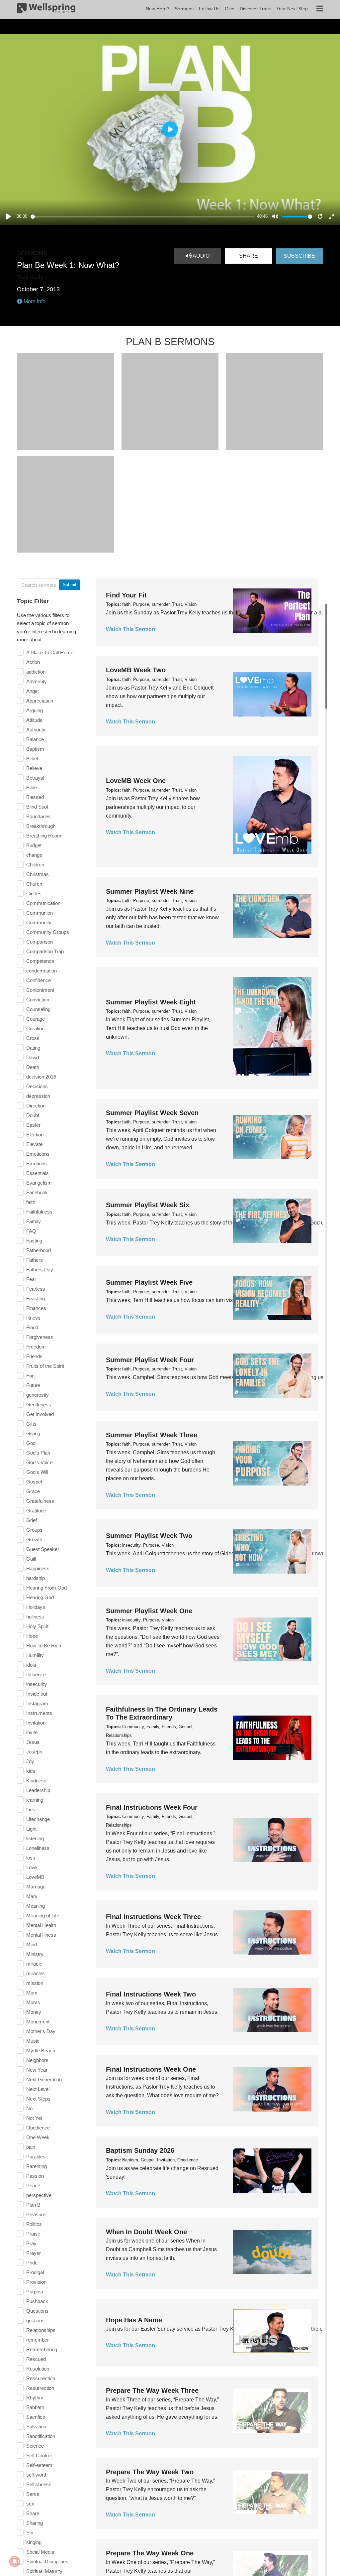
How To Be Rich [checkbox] (44, 1646)
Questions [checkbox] (37, 2311)
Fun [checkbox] (30, 1376)
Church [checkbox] (34, 884)
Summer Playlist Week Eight (151, 1002)
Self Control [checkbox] (39, 2455)
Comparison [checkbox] (40, 942)
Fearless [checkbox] (36, 1289)
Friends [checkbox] (34, 1356)
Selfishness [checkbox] (39, 2484)
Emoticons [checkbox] (38, 1154)
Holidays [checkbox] (36, 1607)
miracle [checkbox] (34, 1964)
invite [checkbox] (32, 1732)
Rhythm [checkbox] (35, 2398)
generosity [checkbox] (38, 1395)
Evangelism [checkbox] (39, 1183)
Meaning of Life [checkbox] (43, 1916)
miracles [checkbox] (36, 1973)
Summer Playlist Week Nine (150, 891)
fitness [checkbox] (33, 1318)
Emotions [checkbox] (37, 1163)
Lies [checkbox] (31, 1809)
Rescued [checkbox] (36, 2359)
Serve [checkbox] (33, 2494)
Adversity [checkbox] (37, 681)
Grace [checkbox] (33, 1491)
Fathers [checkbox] (35, 1260)
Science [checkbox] (35, 2446)
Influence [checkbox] (36, 1674)
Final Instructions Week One (151, 2069)
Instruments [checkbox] (39, 1713)
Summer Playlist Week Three (152, 1435)
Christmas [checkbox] (38, 874)
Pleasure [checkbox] (36, 2214)
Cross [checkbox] (33, 1038)
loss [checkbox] (31, 1858)
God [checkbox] (31, 1443)
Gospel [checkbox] (34, 1482)
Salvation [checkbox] (36, 2427)
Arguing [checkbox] (35, 710)
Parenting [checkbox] (37, 2166)
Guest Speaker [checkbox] (43, 1549)
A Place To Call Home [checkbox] (50, 652)
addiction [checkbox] (36, 672)
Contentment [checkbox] (40, 990)
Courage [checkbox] (36, 1019)
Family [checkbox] (34, 1221)
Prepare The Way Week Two (150, 2472)
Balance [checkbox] (35, 739)
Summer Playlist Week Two (149, 1536)
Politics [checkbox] (34, 2224)
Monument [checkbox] (38, 2022)
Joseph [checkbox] (34, 1752)
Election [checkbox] (35, 1135)
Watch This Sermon (130, 629)
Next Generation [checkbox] (44, 2079)
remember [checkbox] (38, 2340)
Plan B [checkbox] (33, 2205)
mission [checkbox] (35, 1983)
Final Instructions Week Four (152, 1807)
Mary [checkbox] (32, 1896)
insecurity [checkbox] (37, 1684)
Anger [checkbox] (33, 691)
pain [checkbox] (31, 2147)
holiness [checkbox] (35, 1617)
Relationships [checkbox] (41, 2330)
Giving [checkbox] (33, 1433)
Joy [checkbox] (30, 1761)
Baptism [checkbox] (35, 749)
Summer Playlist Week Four (150, 1360)
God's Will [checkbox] (37, 1472)
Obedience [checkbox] (38, 2128)
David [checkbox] (33, 1057)
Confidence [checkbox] (39, 980)
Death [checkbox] (33, 1067)
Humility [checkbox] (35, 1655)
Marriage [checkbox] (36, 1887)
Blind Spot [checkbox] (37, 807)
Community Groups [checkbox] (48, 932)
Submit (70, 585)
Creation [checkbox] (35, 1029)
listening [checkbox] (35, 1838)
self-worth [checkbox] (37, 2475)
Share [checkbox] (33, 2513)
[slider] (143, 217)
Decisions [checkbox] (37, 1086)
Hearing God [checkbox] (40, 1597)
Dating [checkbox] (33, 1048)
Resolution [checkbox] (38, 2369)
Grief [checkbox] (32, 1520)
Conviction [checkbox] (38, 1000)
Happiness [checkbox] (38, 1568)
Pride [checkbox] (32, 2263)
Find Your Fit (126, 595)
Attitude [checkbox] (34, 720)
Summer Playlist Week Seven (152, 1113)
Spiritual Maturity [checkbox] (44, 2571)
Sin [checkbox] (30, 2533)
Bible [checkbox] (32, 787)
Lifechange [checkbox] (38, 1819)
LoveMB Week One (136, 781)
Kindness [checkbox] (36, 1781)
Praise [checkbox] (33, 2234)
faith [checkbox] (31, 1202)
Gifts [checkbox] (31, 1424)
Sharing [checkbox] (35, 2523)
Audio (201, 256)
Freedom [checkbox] (36, 1347)
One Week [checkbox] (38, 2137)
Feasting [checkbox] (36, 1298)
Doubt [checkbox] (33, 1115)
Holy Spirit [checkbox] (37, 1626)
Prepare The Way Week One (150, 2553)
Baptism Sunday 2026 (140, 2150)
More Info (34, 301)
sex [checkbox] (30, 2504)
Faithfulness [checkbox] (39, 1212)
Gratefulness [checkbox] (40, 1501)
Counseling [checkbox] (38, 1009)
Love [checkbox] (32, 1867)
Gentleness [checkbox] (39, 1405)
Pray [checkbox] (31, 2243)
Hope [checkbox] (32, 1636)
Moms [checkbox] (33, 2002)
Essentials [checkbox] (38, 1173)
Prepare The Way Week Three (152, 2390)
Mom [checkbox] (32, 1993)
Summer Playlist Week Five (149, 1282)
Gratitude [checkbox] (36, 1511)
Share (249, 256)
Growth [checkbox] (34, 1540)
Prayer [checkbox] (34, 2253)
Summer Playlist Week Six (148, 1205)
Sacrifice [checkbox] (36, 2417)
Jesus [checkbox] (33, 1742)
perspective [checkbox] (39, 2195)
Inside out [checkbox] (37, 1694)
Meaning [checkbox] (36, 1906)
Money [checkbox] (34, 2012)
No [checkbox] (29, 2108)
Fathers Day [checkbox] (40, 1270)
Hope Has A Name (134, 2320)
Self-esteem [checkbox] (39, 2465)
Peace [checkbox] (33, 2186)
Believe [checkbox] (34, 768)
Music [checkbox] (33, 2041)
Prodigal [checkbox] (35, 2272)
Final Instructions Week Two (151, 1994)
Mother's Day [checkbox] (41, 2031)
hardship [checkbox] (36, 1578)
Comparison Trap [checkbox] (45, 951)
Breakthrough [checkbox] (41, 826)
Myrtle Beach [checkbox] (41, 2051)
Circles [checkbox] (34, 894)
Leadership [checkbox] (38, 1790)
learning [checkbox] (35, 1800)
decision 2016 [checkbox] (41, 1077)
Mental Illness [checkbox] (41, 1935)
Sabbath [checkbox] (35, 2407)
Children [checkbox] (35, 865)
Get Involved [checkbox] (40, 1414)
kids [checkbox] (31, 1771)
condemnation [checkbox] (42, 971)
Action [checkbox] (33, 662)
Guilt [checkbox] (31, 1559)
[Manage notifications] (15, 2561)
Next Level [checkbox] (38, 2089)
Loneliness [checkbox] (38, 1848)
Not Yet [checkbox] (34, 2118)
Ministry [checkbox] (35, 1954)
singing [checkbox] (34, 2542)
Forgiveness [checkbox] (40, 1337)
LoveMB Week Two (136, 670)
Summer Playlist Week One (149, 1611)
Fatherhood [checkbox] (39, 1250)
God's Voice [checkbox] (39, 1462)
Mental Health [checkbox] (41, 1925)
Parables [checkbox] (36, 2157)
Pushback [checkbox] (37, 2301)
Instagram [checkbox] (37, 1703)
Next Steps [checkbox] (38, 2099)
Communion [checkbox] (40, 913)
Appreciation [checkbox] (40, 701)
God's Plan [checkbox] (38, 1453)
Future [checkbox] (33, 1385)
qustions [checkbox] (35, 2320)
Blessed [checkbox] (35, 797)
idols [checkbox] (31, 1665)
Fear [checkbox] (31, 1279)
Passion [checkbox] (35, 2176)
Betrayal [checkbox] (35, 778)
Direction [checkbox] (36, 1106)
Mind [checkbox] (32, 1944)
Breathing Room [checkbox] (44, 836)
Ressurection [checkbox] (41, 2378)
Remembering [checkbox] (42, 2349)
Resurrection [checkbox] (40, 2388)
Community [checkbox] (39, 922)
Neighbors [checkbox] (37, 2060)
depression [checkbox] (38, 1096)
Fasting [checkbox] (34, 1241)
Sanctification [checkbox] (41, 2436)
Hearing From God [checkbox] (46, 1588)
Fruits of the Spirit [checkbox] (45, 1366)
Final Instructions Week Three (153, 1917)
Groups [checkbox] (34, 1530)
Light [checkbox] (31, 1829)
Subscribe (299, 256)
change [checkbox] (34, 855)
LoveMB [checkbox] (35, 1877)
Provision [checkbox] (36, 2282)
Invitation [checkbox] (36, 1723)
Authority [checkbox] (36, 730)
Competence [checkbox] (40, 961)
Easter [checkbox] (33, 1125)
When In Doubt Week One (146, 2232)
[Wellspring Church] (46, 10)
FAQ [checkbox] (31, 1231)
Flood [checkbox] (32, 1327)
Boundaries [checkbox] (39, 816)
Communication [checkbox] (43, 903)
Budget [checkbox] (34, 845)
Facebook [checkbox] (37, 1192)
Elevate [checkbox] (34, 1144)
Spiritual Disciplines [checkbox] (47, 2562)
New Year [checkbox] (37, 2070)
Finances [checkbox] (36, 1308)
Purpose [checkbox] (35, 2292)
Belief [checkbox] (32, 759)
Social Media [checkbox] (40, 2552)
